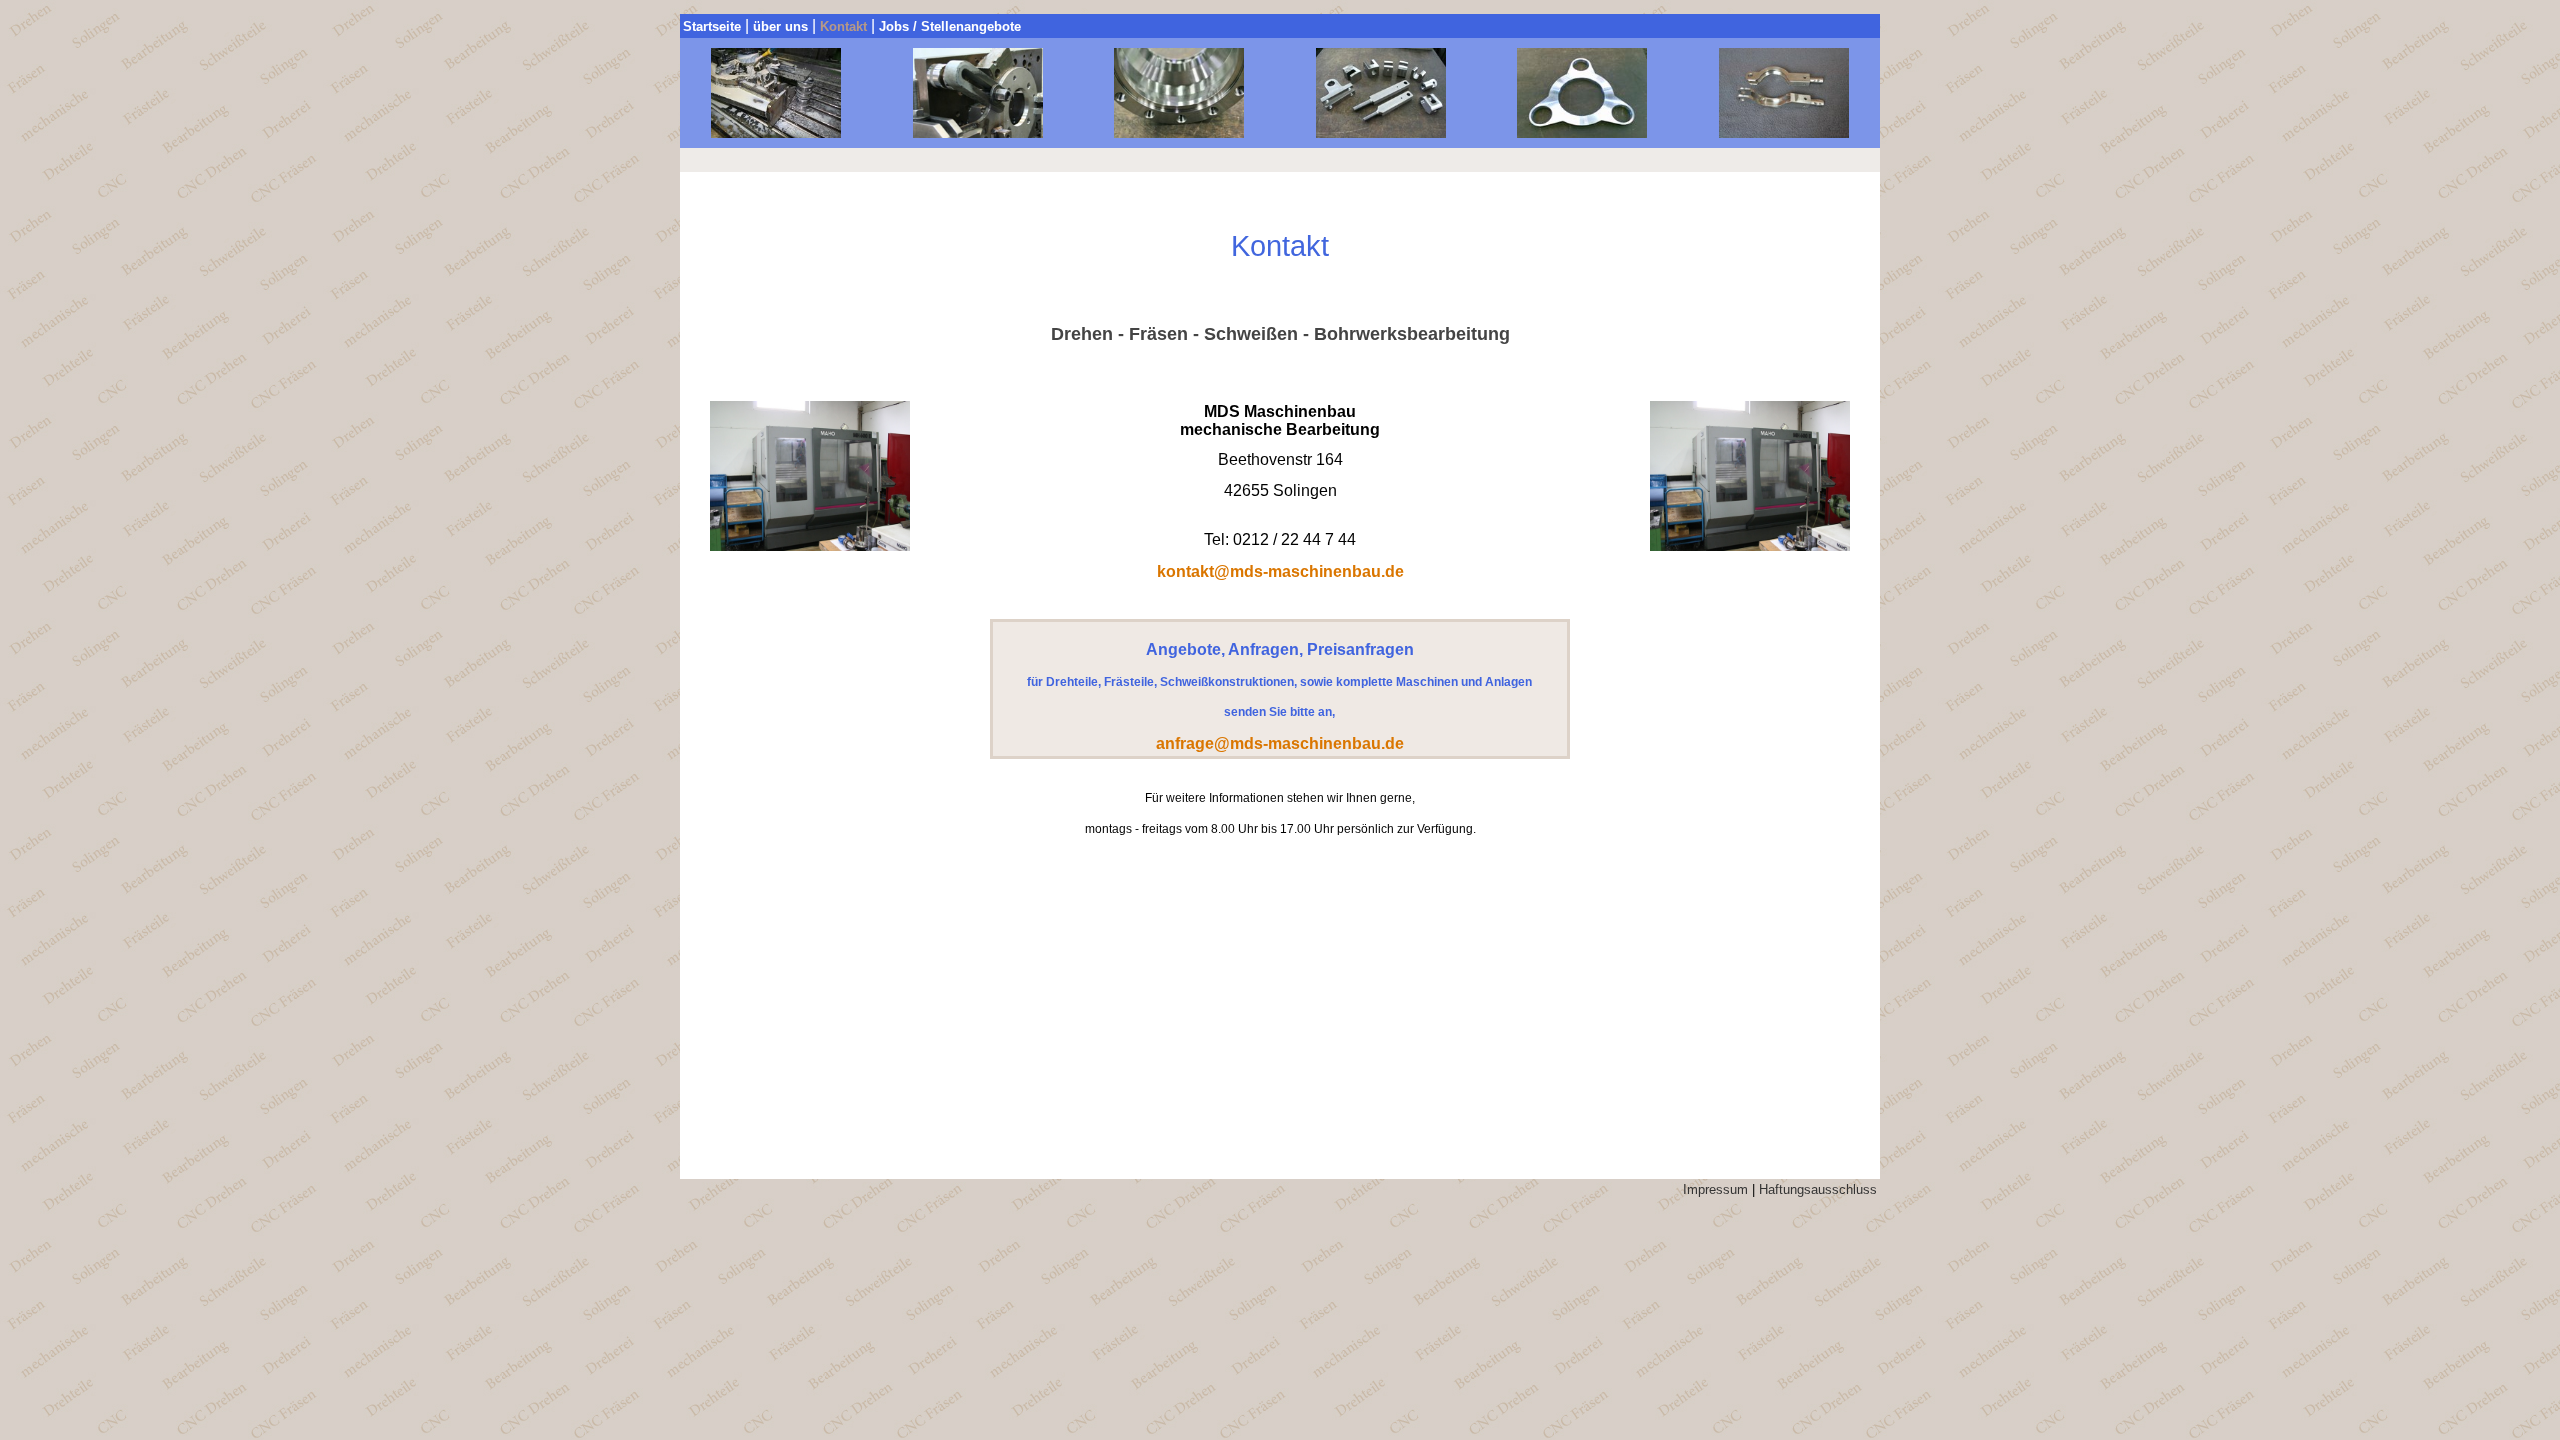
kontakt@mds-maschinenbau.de (1280, 571)
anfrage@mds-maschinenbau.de (1280, 743)
